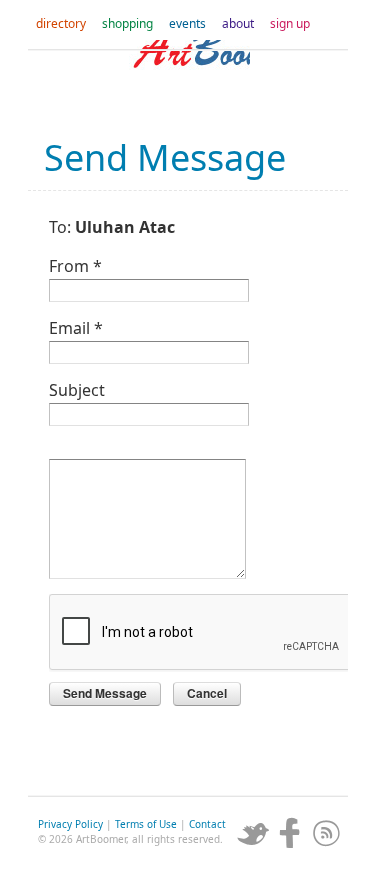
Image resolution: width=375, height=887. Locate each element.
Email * (76, 326)
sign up (290, 23)
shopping (127, 23)
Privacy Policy (70, 824)
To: (112, 225)
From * (75, 264)
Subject (77, 388)
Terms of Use (146, 824)
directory (61, 23)
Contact (207, 824)
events (187, 23)
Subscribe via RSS (327, 833)
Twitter (253, 833)
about (238, 23)
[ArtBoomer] (188, 80)
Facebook (290, 833)
